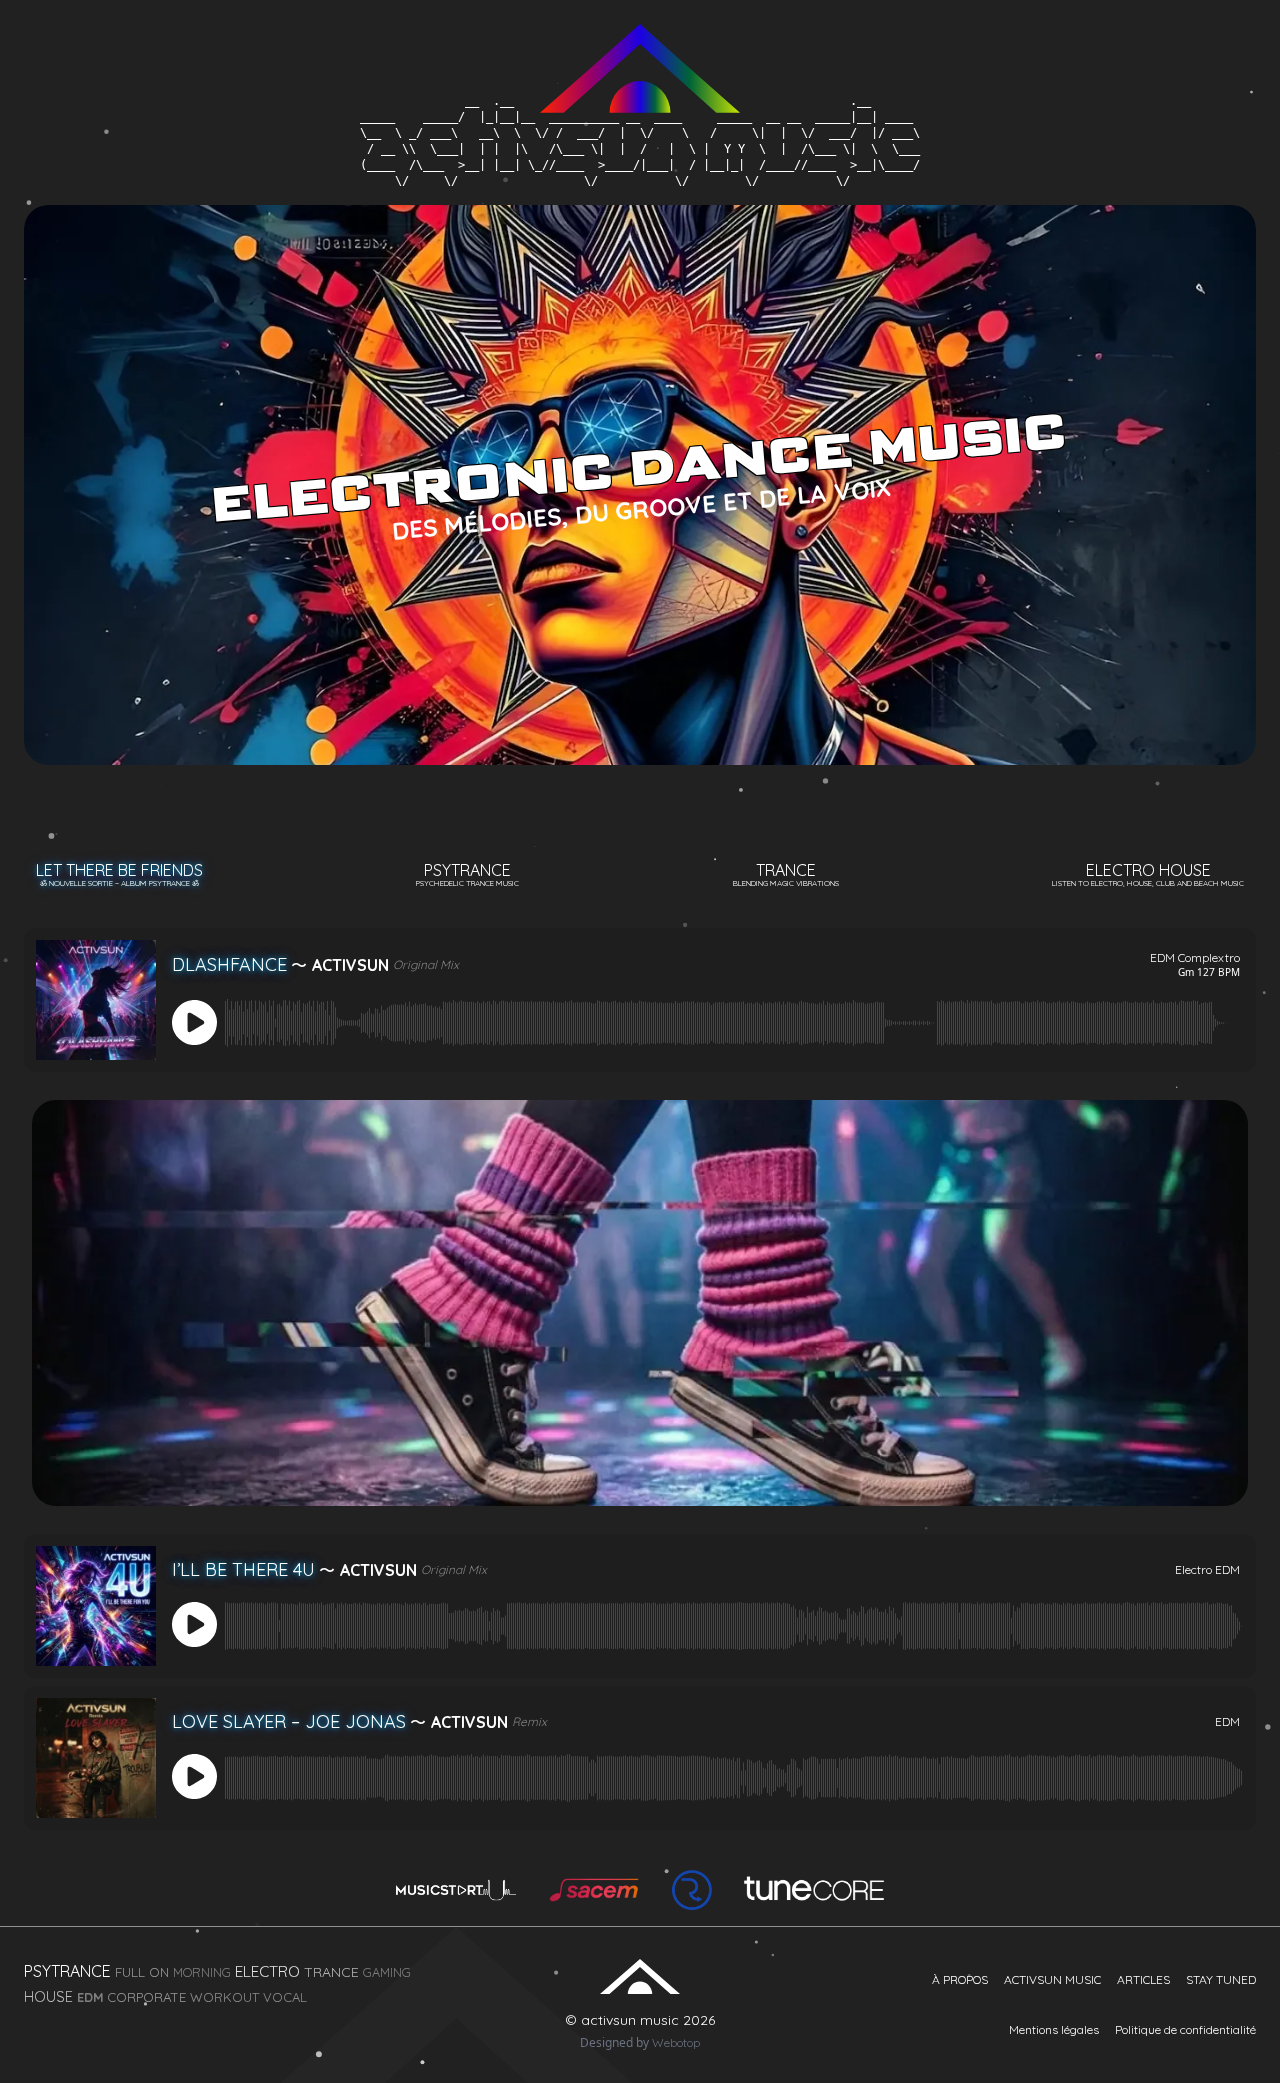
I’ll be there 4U (243, 1569)
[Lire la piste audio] (196, 1023)
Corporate (146, 1997)
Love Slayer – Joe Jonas (289, 1721)
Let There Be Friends (119, 874)
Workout (224, 1997)
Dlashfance (229, 964)
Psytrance (467, 874)
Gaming (387, 1972)
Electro (267, 1971)
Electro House (1148, 874)
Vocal (285, 1997)
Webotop (676, 2042)
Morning (202, 1972)
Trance (786, 874)
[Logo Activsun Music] (640, 48)
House (48, 1997)
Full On (142, 1972)
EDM (90, 1997)
